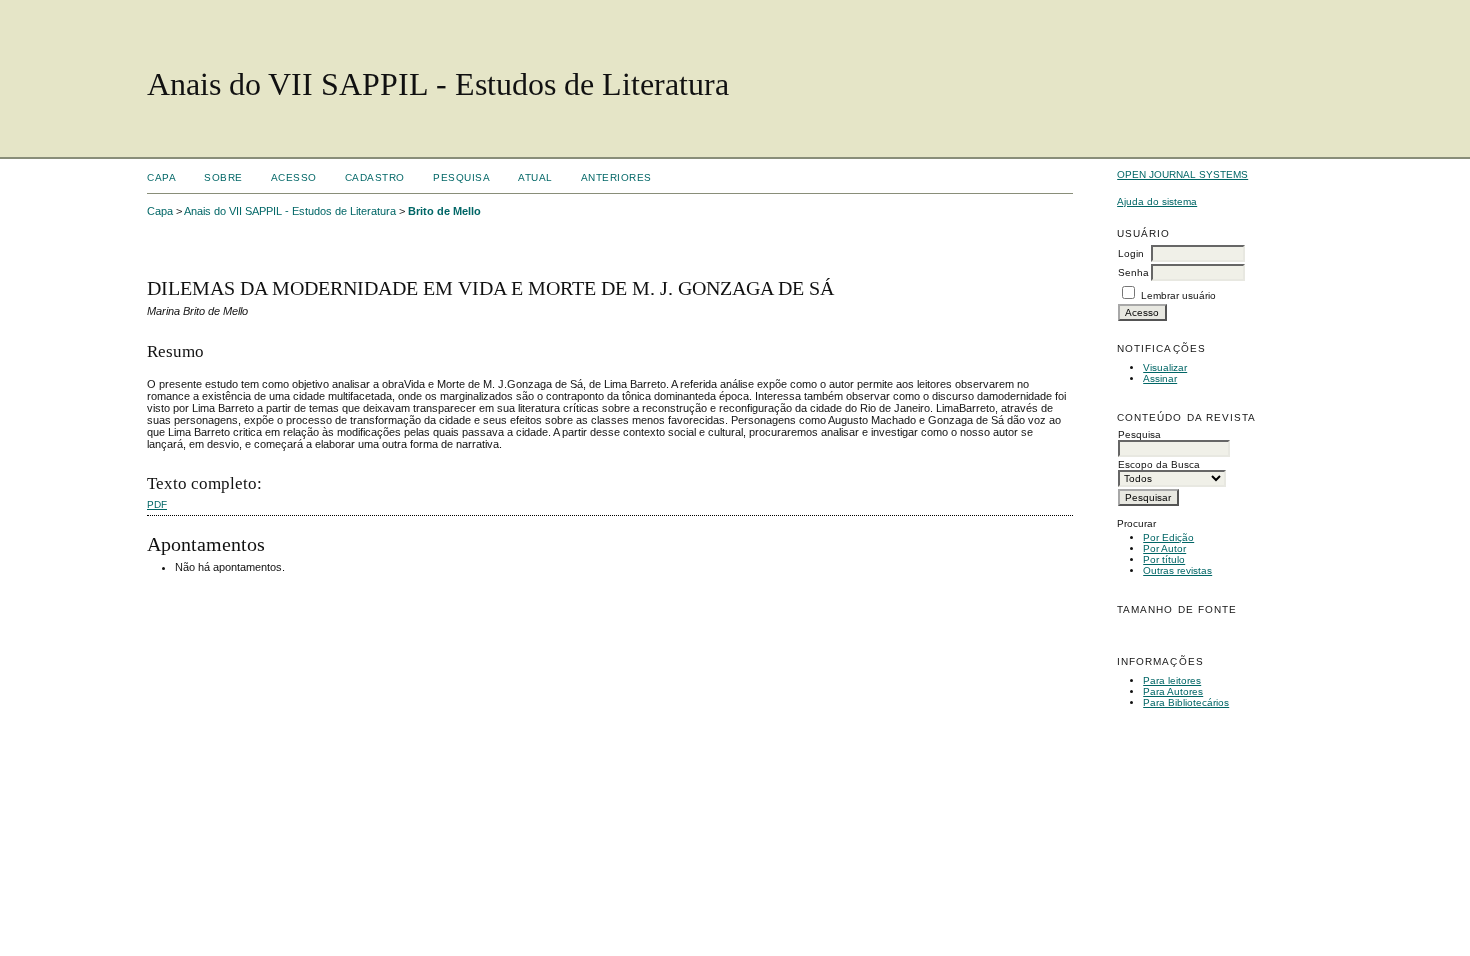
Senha (1133, 272)
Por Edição (1168, 537)
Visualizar (1165, 367)
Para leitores (1172, 680)
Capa (161, 177)
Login (1131, 253)
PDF (157, 504)
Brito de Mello (444, 211)
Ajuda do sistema (1157, 201)
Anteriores (616, 177)
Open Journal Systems (1182, 174)
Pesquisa (461, 177)
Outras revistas (1177, 570)
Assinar (1160, 378)
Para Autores (1173, 691)
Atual (535, 177)
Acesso (294, 177)
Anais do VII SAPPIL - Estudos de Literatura (290, 211)
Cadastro (375, 177)
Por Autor (1164, 548)
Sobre (223, 177)
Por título (1164, 559)
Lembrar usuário (1178, 295)
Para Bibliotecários (1186, 702)
